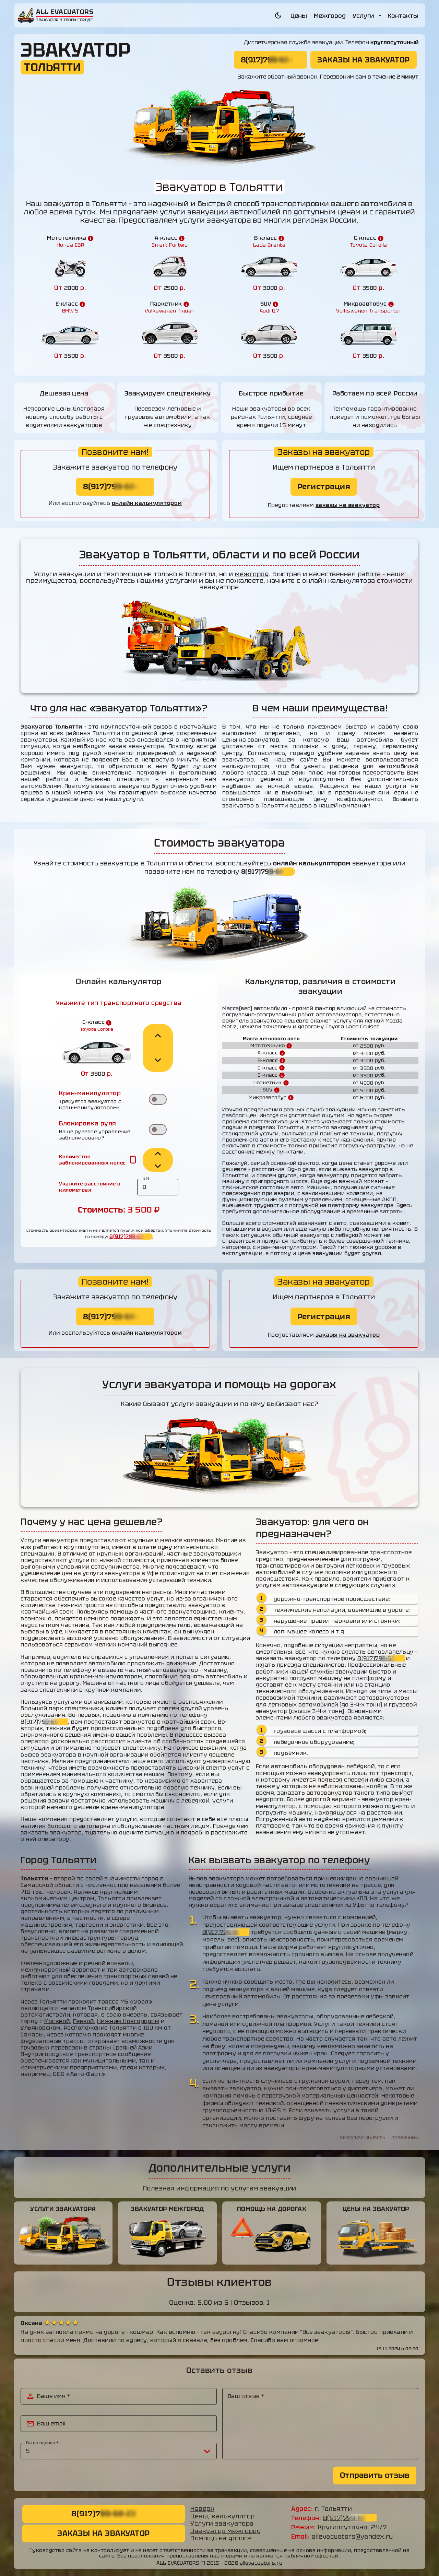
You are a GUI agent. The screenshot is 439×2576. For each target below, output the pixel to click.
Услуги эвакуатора (222, 2524)
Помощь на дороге (221, 2538)
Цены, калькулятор (223, 2516)
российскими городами (83, 1983)
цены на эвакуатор (251, 740)
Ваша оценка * (42, 2443)
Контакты (403, 16)
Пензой (84, 2021)
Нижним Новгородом (128, 2021)
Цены (299, 16)
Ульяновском (41, 2028)
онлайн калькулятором (147, 503)
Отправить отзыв (375, 2475)
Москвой (57, 2021)
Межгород (330, 16)
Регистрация (324, 487)
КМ (146, 1179)
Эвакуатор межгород (226, 2531)
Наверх (202, 2509)
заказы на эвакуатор (348, 505)
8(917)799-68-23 (270, 60)
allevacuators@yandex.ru (352, 2537)
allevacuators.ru (261, 2563)
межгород (252, 574)
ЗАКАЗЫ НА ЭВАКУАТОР (364, 60)
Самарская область (361, 2137)
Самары (32, 2035)
